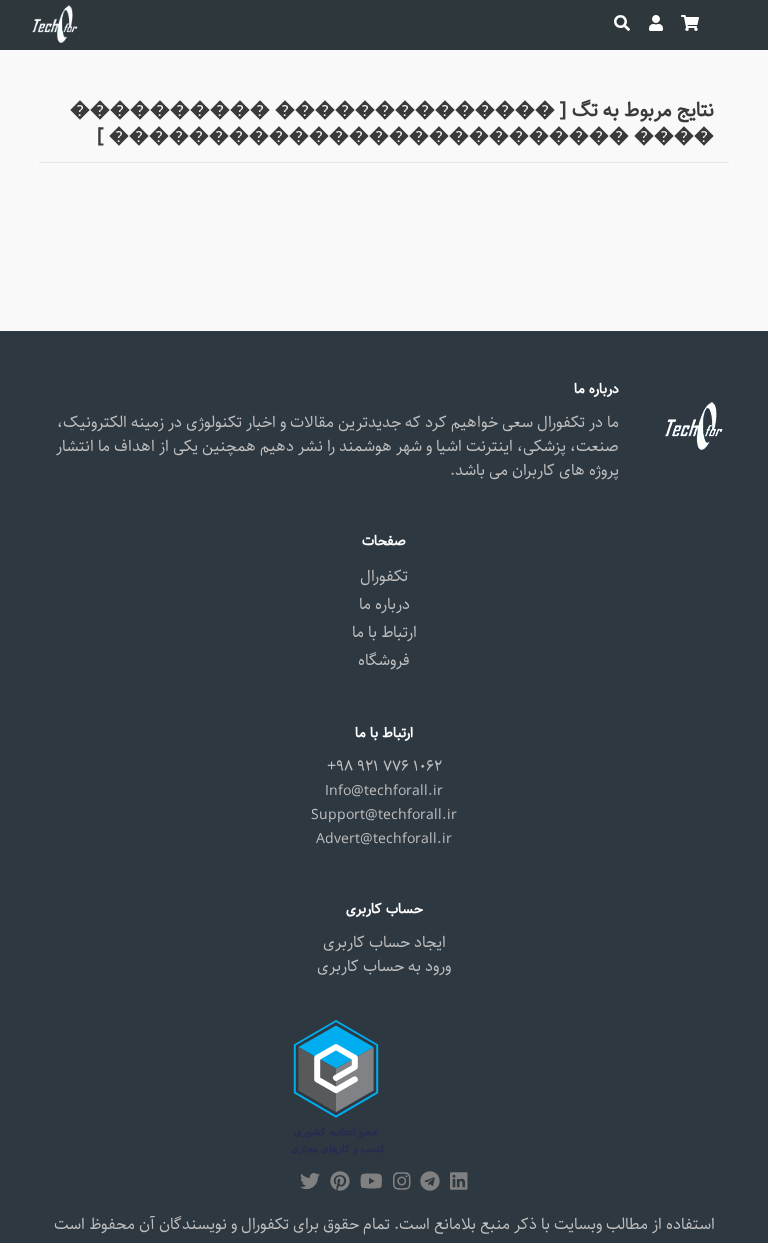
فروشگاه (384, 660)
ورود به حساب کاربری (384, 966)
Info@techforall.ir (384, 791)
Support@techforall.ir (384, 815)
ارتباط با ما (384, 632)
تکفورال (384, 576)
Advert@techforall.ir (384, 839)
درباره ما (384, 604)
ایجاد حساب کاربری (384, 942)
